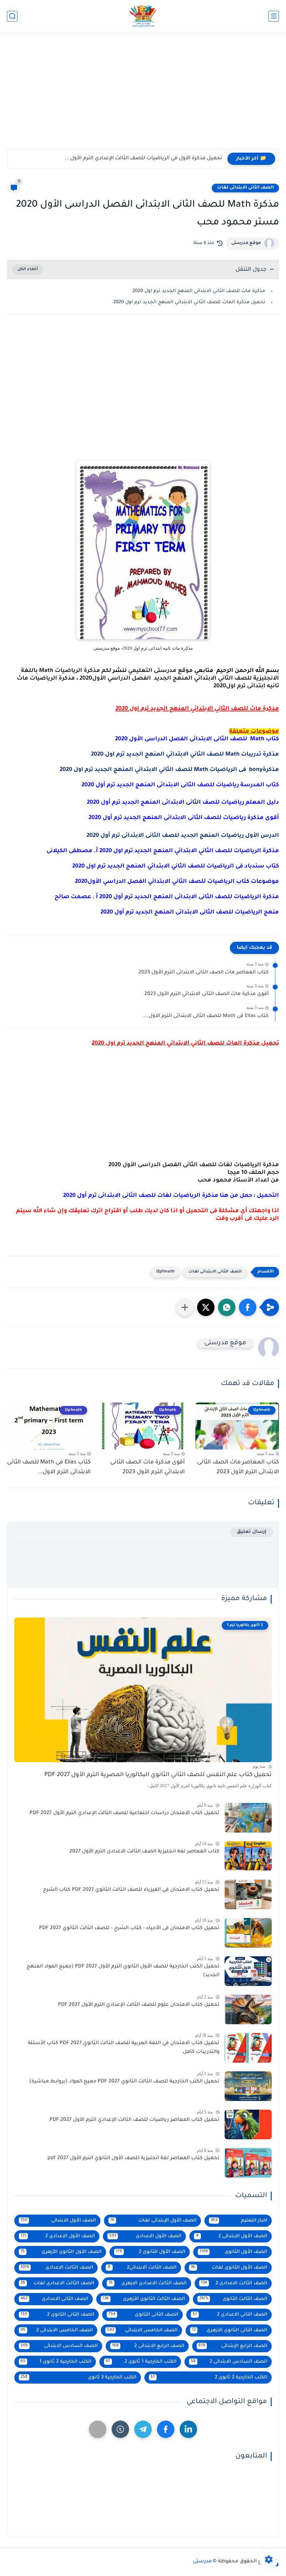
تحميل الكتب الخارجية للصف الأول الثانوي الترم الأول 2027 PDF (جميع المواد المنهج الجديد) (123, 1971)
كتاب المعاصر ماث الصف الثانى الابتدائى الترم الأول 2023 (204, 973)
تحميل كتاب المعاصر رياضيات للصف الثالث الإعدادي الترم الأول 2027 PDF (134, 2120)
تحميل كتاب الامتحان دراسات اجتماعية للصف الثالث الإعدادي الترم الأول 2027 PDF (125, 1813)
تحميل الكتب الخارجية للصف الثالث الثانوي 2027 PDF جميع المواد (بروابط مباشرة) (124, 2082)
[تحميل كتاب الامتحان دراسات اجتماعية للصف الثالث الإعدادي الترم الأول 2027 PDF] (248, 1818)
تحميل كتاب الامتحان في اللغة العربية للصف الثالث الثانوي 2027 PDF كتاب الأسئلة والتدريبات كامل (124, 2048)
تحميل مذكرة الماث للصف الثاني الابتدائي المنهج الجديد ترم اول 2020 (189, 302)
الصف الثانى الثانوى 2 (57, 2315)
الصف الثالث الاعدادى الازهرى (147, 2283)
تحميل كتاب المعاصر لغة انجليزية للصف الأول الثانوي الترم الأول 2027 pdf (133, 2158)
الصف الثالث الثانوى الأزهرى (144, 2299)
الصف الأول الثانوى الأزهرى (61, 2252)
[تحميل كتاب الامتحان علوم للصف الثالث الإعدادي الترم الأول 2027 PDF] (248, 2009)
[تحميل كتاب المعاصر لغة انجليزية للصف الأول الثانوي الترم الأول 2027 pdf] (248, 2163)
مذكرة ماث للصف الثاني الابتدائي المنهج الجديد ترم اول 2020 (199, 291)
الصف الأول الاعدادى (145, 2236)
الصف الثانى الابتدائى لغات (245, 188)
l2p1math (165, 1272)
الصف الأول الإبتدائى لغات (153, 2221)
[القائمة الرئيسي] (274, 16)
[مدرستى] (143, 16)
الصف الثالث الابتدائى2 (142, 2268)
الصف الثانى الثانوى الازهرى (229, 2330)
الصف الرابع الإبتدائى (233, 2346)
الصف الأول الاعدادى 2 (58, 2236)
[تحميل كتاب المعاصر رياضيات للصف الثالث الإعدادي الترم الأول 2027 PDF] (248, 2124)
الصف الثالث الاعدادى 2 (234, 2283)
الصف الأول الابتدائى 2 (232, 2236)
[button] (248, 1307)
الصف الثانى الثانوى (144, 2315)
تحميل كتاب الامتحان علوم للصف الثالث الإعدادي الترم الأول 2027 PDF (139, 2005)
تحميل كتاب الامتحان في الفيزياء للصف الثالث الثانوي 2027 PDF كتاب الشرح (131, 1890)
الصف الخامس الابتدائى (142, 2330)
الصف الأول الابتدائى (58, 2221)
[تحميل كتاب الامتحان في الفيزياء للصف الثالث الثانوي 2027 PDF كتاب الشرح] (248, 1894)
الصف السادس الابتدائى (59, 2346)
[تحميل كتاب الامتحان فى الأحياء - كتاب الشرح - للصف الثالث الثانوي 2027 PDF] (248, 1933)
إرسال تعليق (252, 1532)
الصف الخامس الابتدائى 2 (57, 2330)
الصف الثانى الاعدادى (54, 2299)
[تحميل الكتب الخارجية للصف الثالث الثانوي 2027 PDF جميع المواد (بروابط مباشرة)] (248, 2086)
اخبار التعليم (239, 2221)
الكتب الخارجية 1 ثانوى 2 (141, 2362)
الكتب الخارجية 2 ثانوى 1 (56, 2362)
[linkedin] (188, 2429)
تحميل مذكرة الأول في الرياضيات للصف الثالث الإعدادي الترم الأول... (144, 159)
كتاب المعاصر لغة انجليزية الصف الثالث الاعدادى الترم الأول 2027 (144, 1852)
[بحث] (12, 16)
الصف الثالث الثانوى (233, 2299)
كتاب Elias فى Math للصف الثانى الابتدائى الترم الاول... (206, 1016)
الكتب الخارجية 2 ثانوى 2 (209, 2378)
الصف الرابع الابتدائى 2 (148, 2346)
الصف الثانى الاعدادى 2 (230, 2315)
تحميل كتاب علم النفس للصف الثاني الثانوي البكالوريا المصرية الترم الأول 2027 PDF (158, 1775)
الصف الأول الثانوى (233, 2252)
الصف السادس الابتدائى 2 (229, 2362)
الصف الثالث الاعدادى (57, 2268)
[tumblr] (120, 2429)
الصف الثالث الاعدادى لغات (57, 2283)
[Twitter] (98, 2429)
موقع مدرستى (246, 243)
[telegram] (143, 2429)
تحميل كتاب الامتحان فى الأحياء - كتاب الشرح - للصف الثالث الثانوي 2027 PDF (129, 1928)
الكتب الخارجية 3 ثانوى (78, 2378)
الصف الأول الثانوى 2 (150, 2252)
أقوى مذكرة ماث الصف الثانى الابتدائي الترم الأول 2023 (206, 994)
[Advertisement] (143, 95)
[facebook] (166, 2429)
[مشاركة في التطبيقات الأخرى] (185, 1307)
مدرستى (202, 2562)
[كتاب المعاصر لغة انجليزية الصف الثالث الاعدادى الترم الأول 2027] (248, 1856)
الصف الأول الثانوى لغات (229, 2268)
